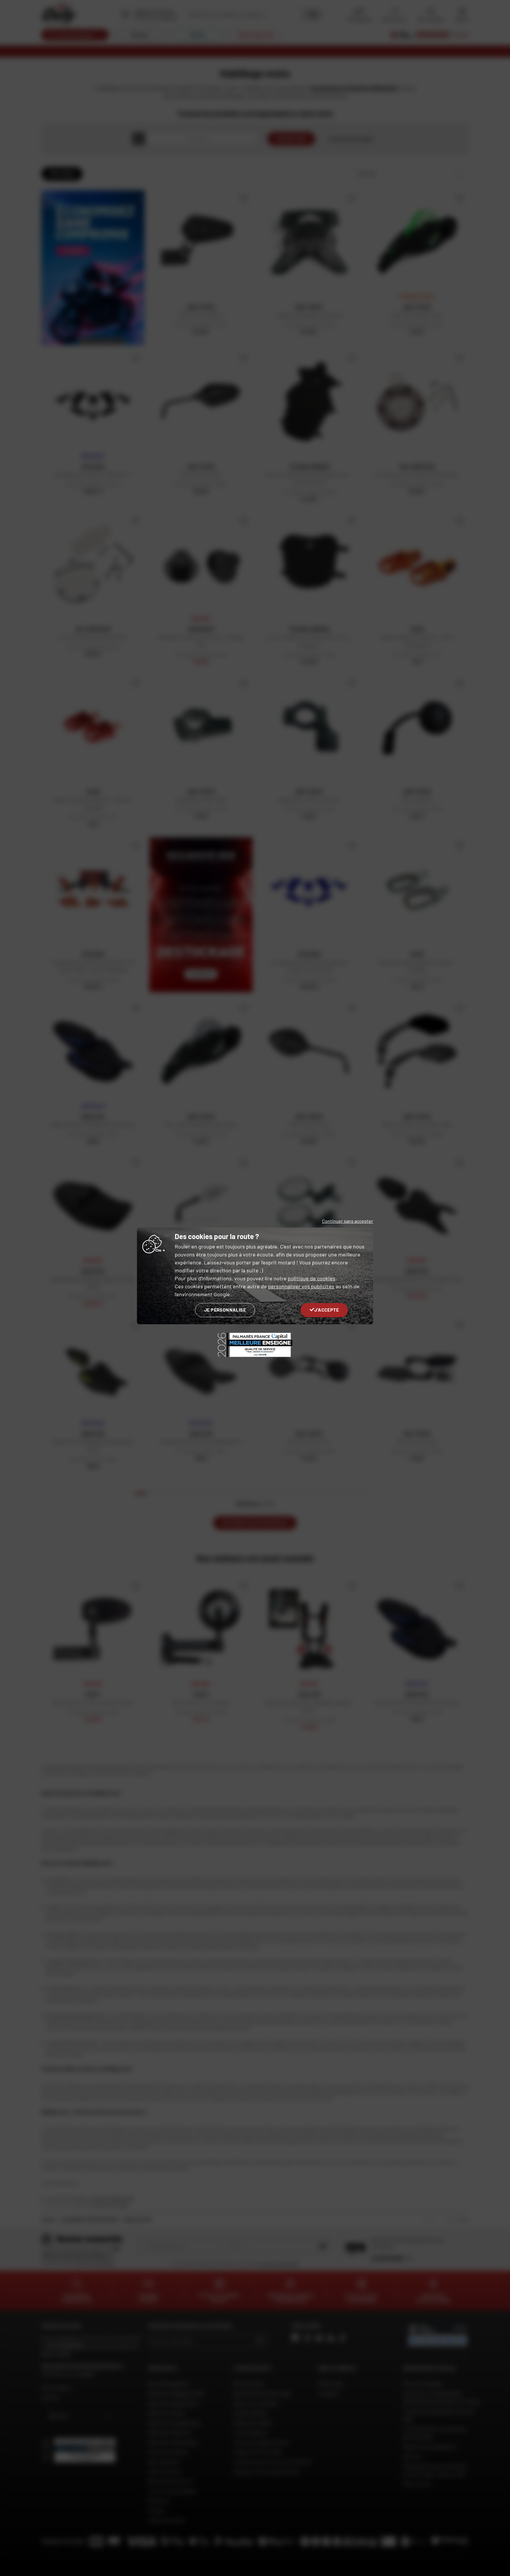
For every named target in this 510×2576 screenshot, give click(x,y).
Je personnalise (225, 1310)
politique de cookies (312, 1278)
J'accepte (327, 1310)
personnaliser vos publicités (301, 1286)
